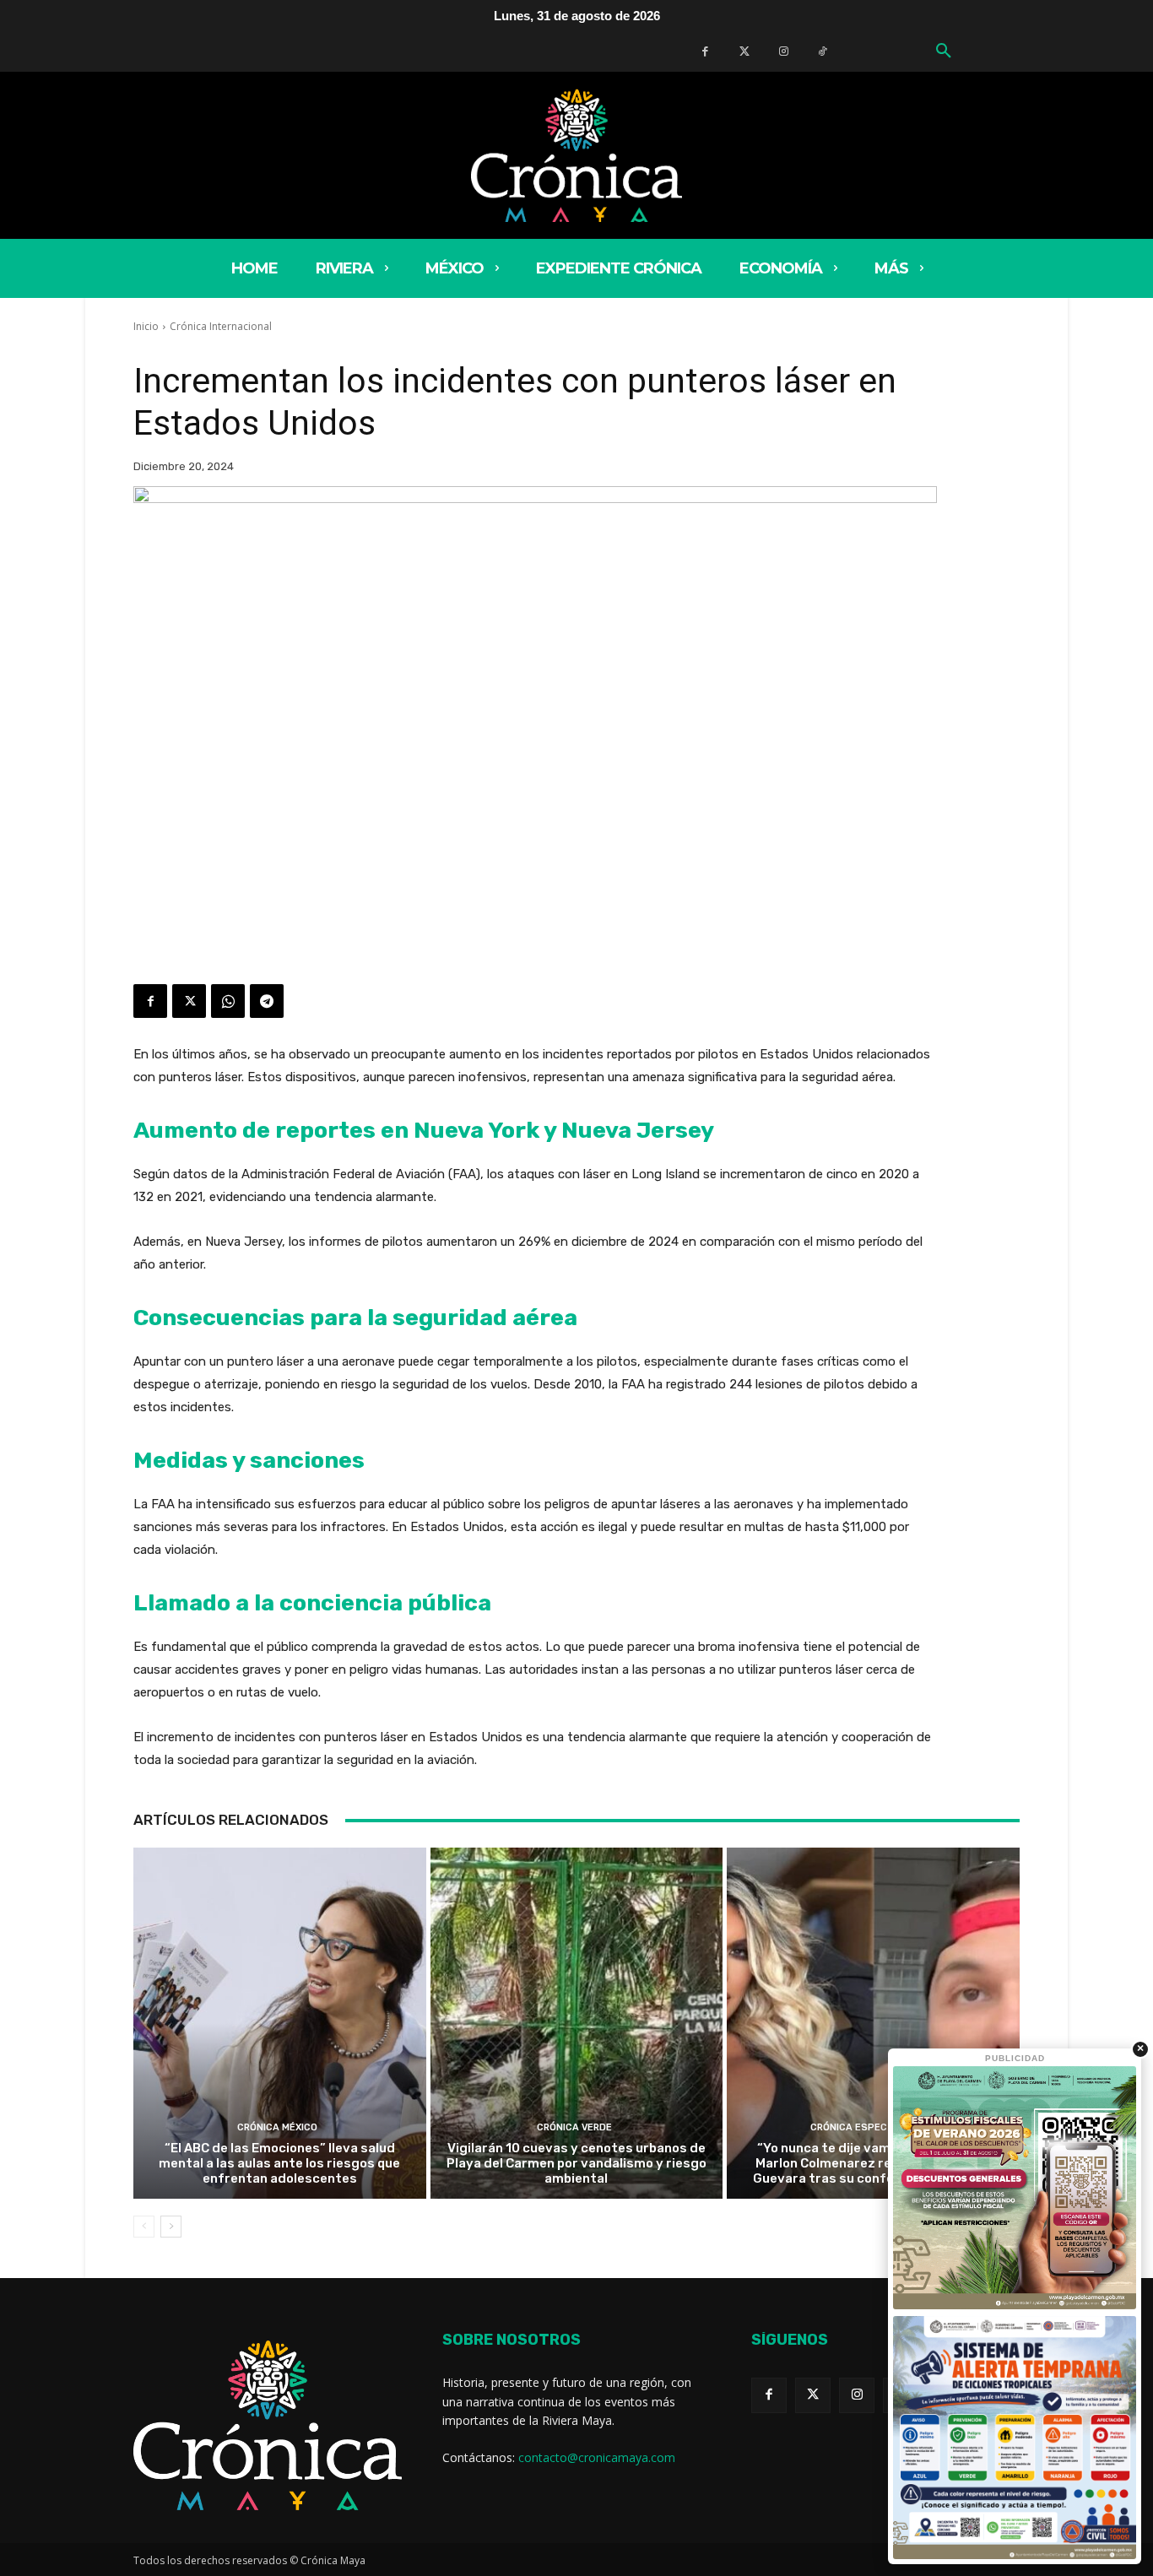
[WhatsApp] (228, 1001)
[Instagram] (857, 2395)
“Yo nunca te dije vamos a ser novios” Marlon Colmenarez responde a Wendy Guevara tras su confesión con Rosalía (873, 2163)
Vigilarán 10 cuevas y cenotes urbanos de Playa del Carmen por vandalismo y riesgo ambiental (576, 2163)
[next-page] (171, 2227)
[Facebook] (705, 51)
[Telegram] (267, 1001)
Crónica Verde (574, 2127)
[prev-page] (144, 2227)
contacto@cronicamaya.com (597, 2457)
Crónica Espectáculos (871, 2127)
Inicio (146, 326)
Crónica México (277, 2127)
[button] (944, 51)
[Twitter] (744, 51)
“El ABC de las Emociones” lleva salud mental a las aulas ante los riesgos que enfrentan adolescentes (279, 2163)
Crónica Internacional (221, 326)
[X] (189, 1001)
